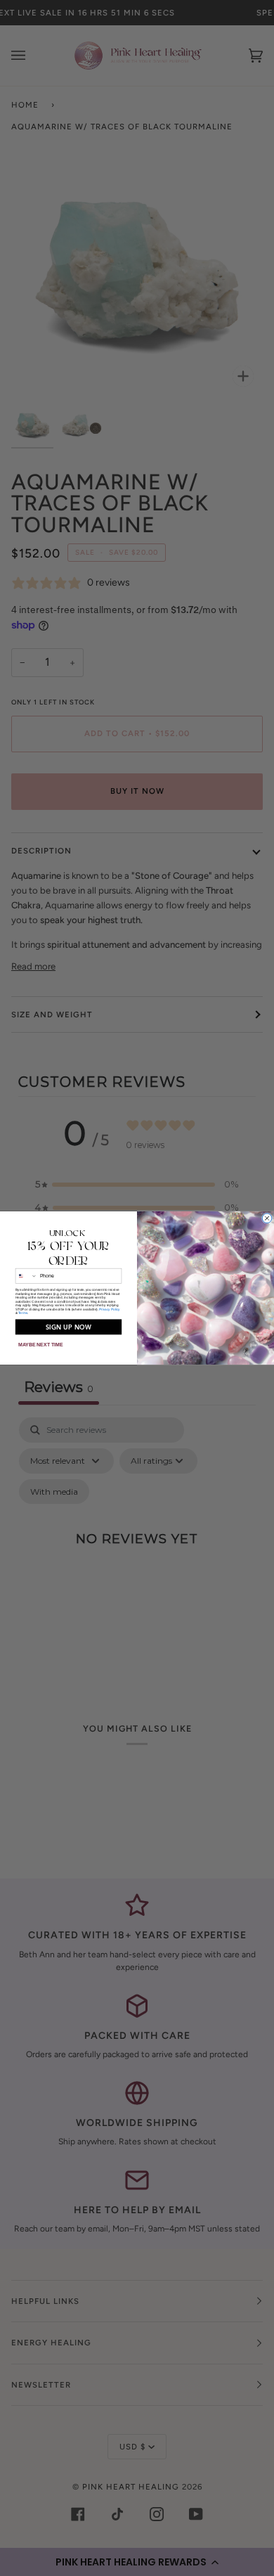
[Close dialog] (267, 1218)
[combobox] (26, 1276)
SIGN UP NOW (69, 1327)
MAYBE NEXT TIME (41, 1345)
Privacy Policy (110, 1309)
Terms (23, 1313)
